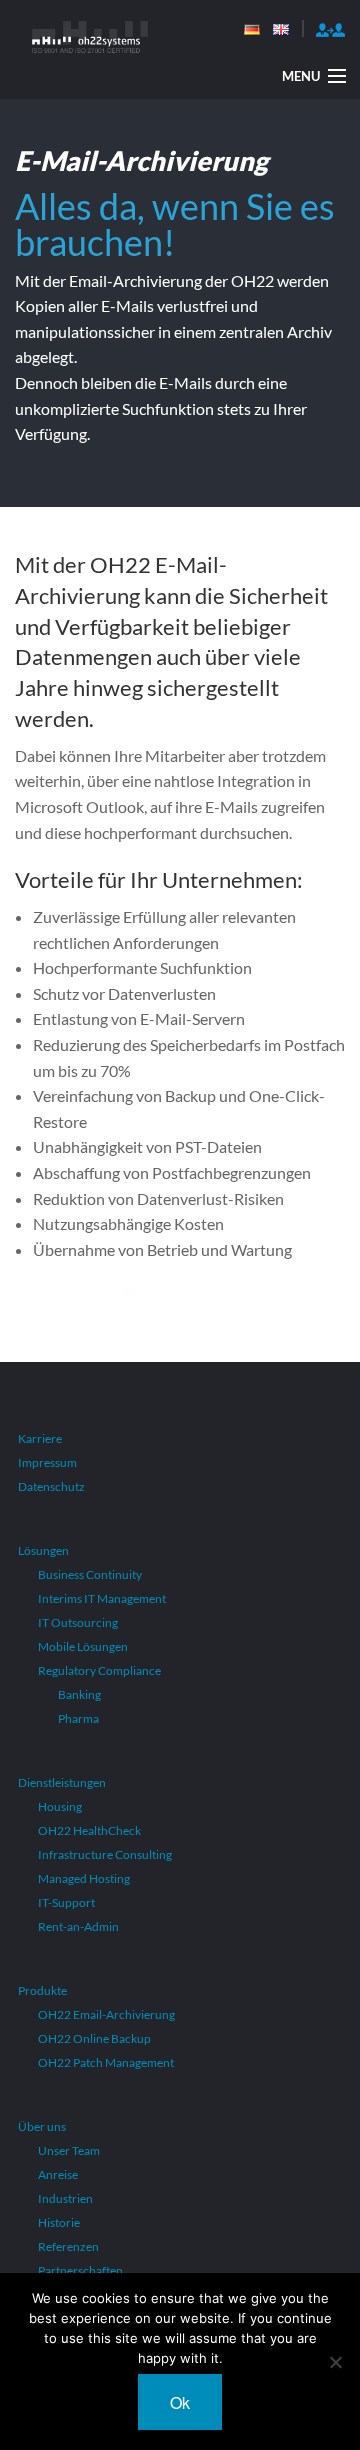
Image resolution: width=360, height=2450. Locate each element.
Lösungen (43, 1550)
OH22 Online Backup (94, 2038)
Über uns (42, 2126)
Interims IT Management (102, 1598)
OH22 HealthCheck (89, 1830)
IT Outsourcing (78, 1622)
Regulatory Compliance (99, 1670)
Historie (59, 2222)
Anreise (58, 2174)
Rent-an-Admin (78, 1926)
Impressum (47, 1462)
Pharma (78, 1718)
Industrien (65, 2198)
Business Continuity (90, 1574)
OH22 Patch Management (106, 2062)
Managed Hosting (84, 1878)
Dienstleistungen (62, 1782)
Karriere (40, 1438)
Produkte (42, 1990)
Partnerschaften (80, 2270)
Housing (60, 1806)
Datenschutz (51, 1486)
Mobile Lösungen (83, 1646)
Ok (180, 2402)
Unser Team (69, 2150)
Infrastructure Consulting (105, 1854)
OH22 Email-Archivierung (106, 2014)
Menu (301, 76)
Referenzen (68, 2246)
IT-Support (66, 1902)
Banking (79, 1694)
